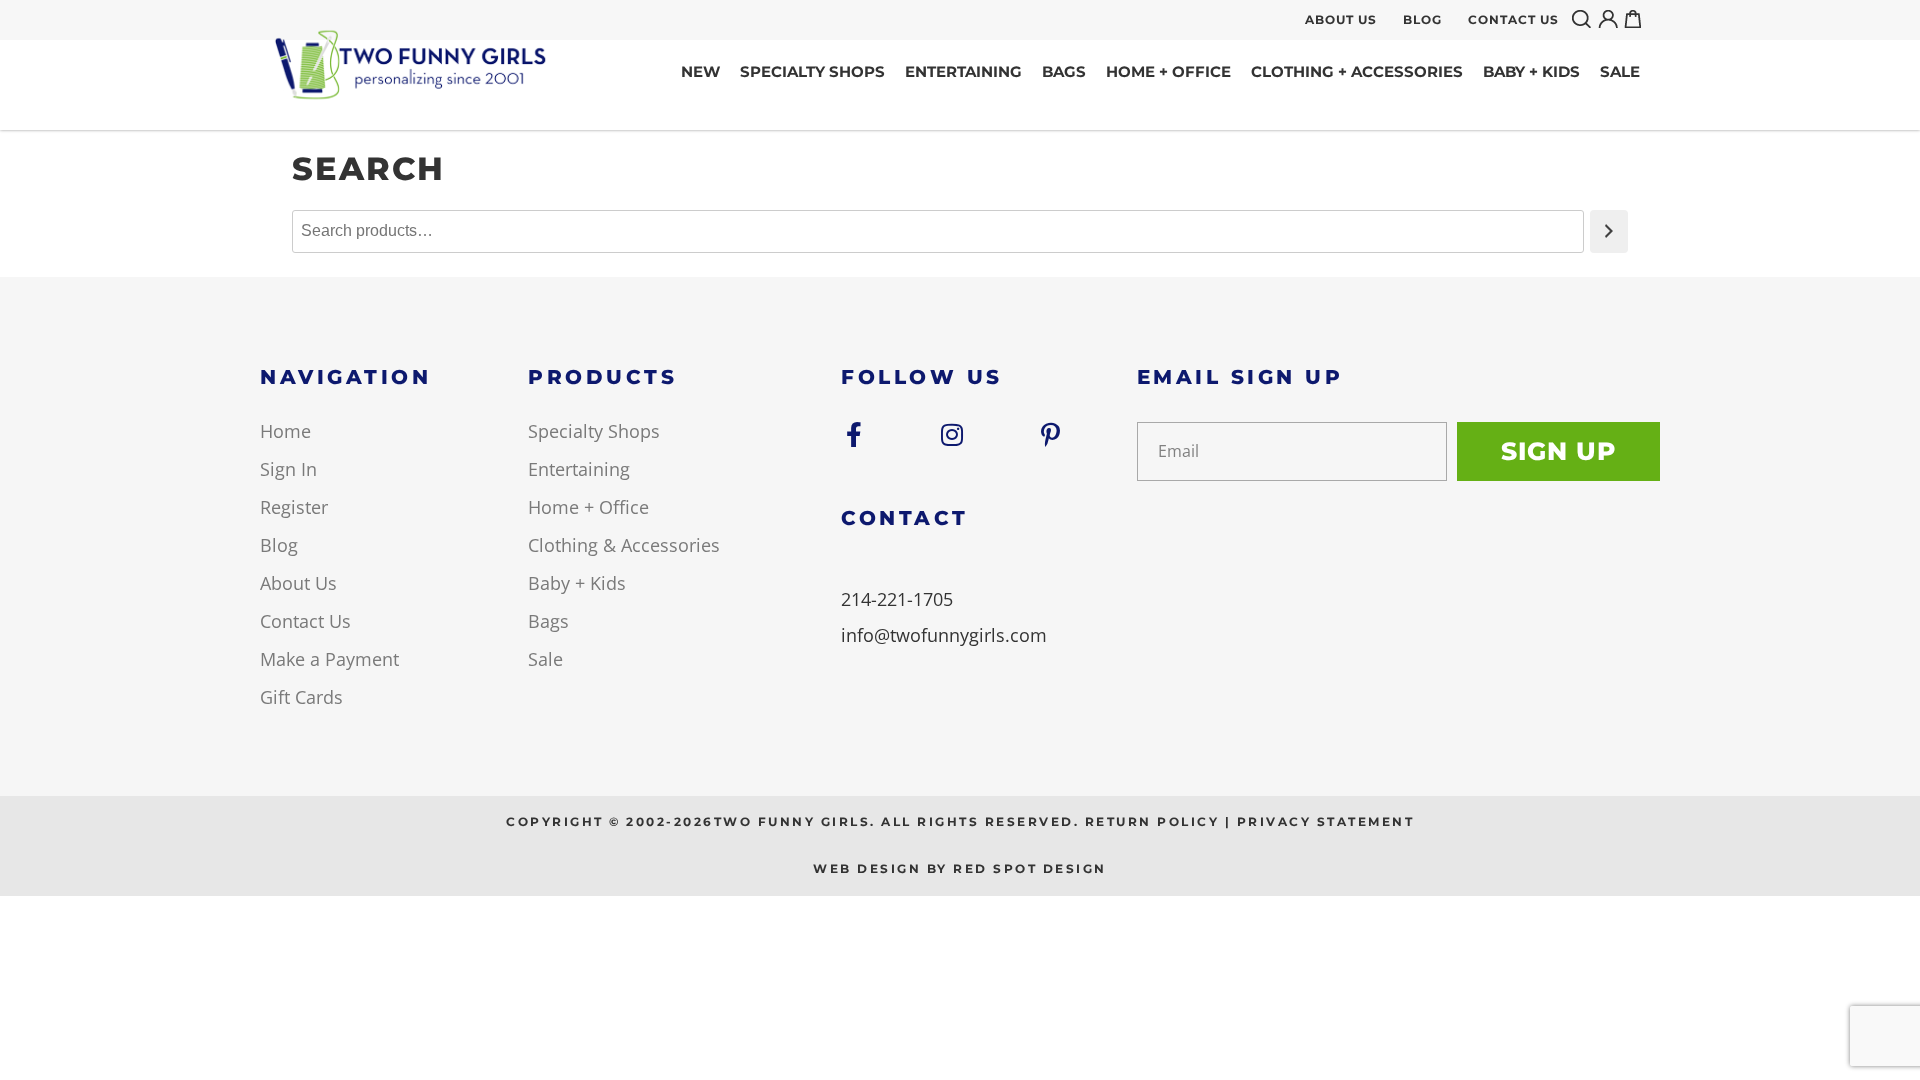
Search (1585, 19)
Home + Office (1168, 71)
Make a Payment (329, 659)
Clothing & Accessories (624, 545)
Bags (1064, 71)
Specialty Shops (812, 71)
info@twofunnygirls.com (944, 635)
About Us (1341, 19)
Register (294, 507)
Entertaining (963, 71)
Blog (1422, 19)
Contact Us (1513, 19)
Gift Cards (301, 697)
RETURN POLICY (1152, 821)
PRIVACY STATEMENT (1326, 821)
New (700, 71)
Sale (1620, 71)
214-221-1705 (897, 599)
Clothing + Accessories (1357, 71)
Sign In (288, 469)
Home (285, 431)
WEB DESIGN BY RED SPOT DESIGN (960, 868)
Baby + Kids (1531, 71)
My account (1611, 19)
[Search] (1609, 231)
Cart (1637, 19)
